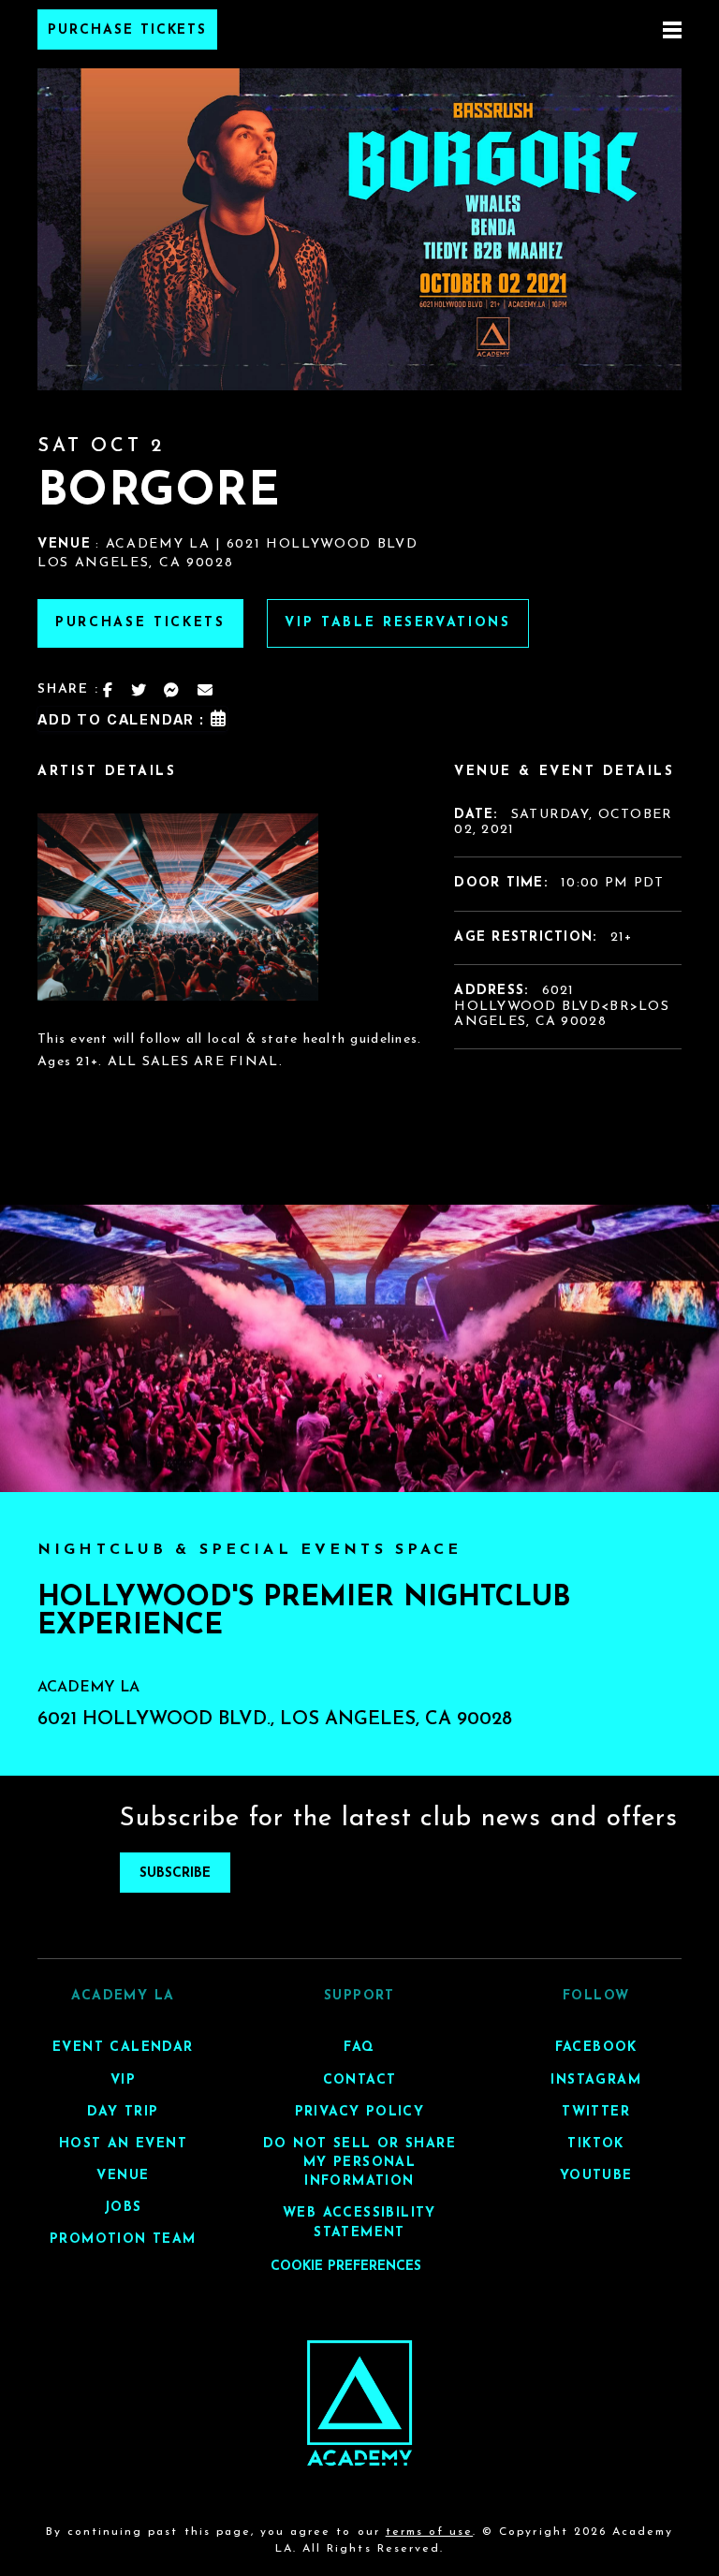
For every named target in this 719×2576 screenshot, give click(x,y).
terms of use (429, 2532)
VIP (123, 2080)
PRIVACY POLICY (360, 2112)
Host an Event (123, 2144)
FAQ (359, 2048)
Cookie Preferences (346, 2267)
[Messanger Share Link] (172, 690)
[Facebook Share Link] (109, 690)
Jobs (123, 2208)
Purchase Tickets (127, 30)
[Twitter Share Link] (139, 690)
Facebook (596, 2048)
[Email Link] (206, 690)
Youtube (596, 2176)
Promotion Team (123, 2239)
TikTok (595, 2144)
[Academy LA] (360, 2403)
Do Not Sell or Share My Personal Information (359, 2163)
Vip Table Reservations (398, 623)
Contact (360, 2080)
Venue (123, 2176)
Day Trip (123, 2112)
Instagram (596, 2080)
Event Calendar (123, 2048)
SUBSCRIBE (175, 1873)
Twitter (596, 2112)
